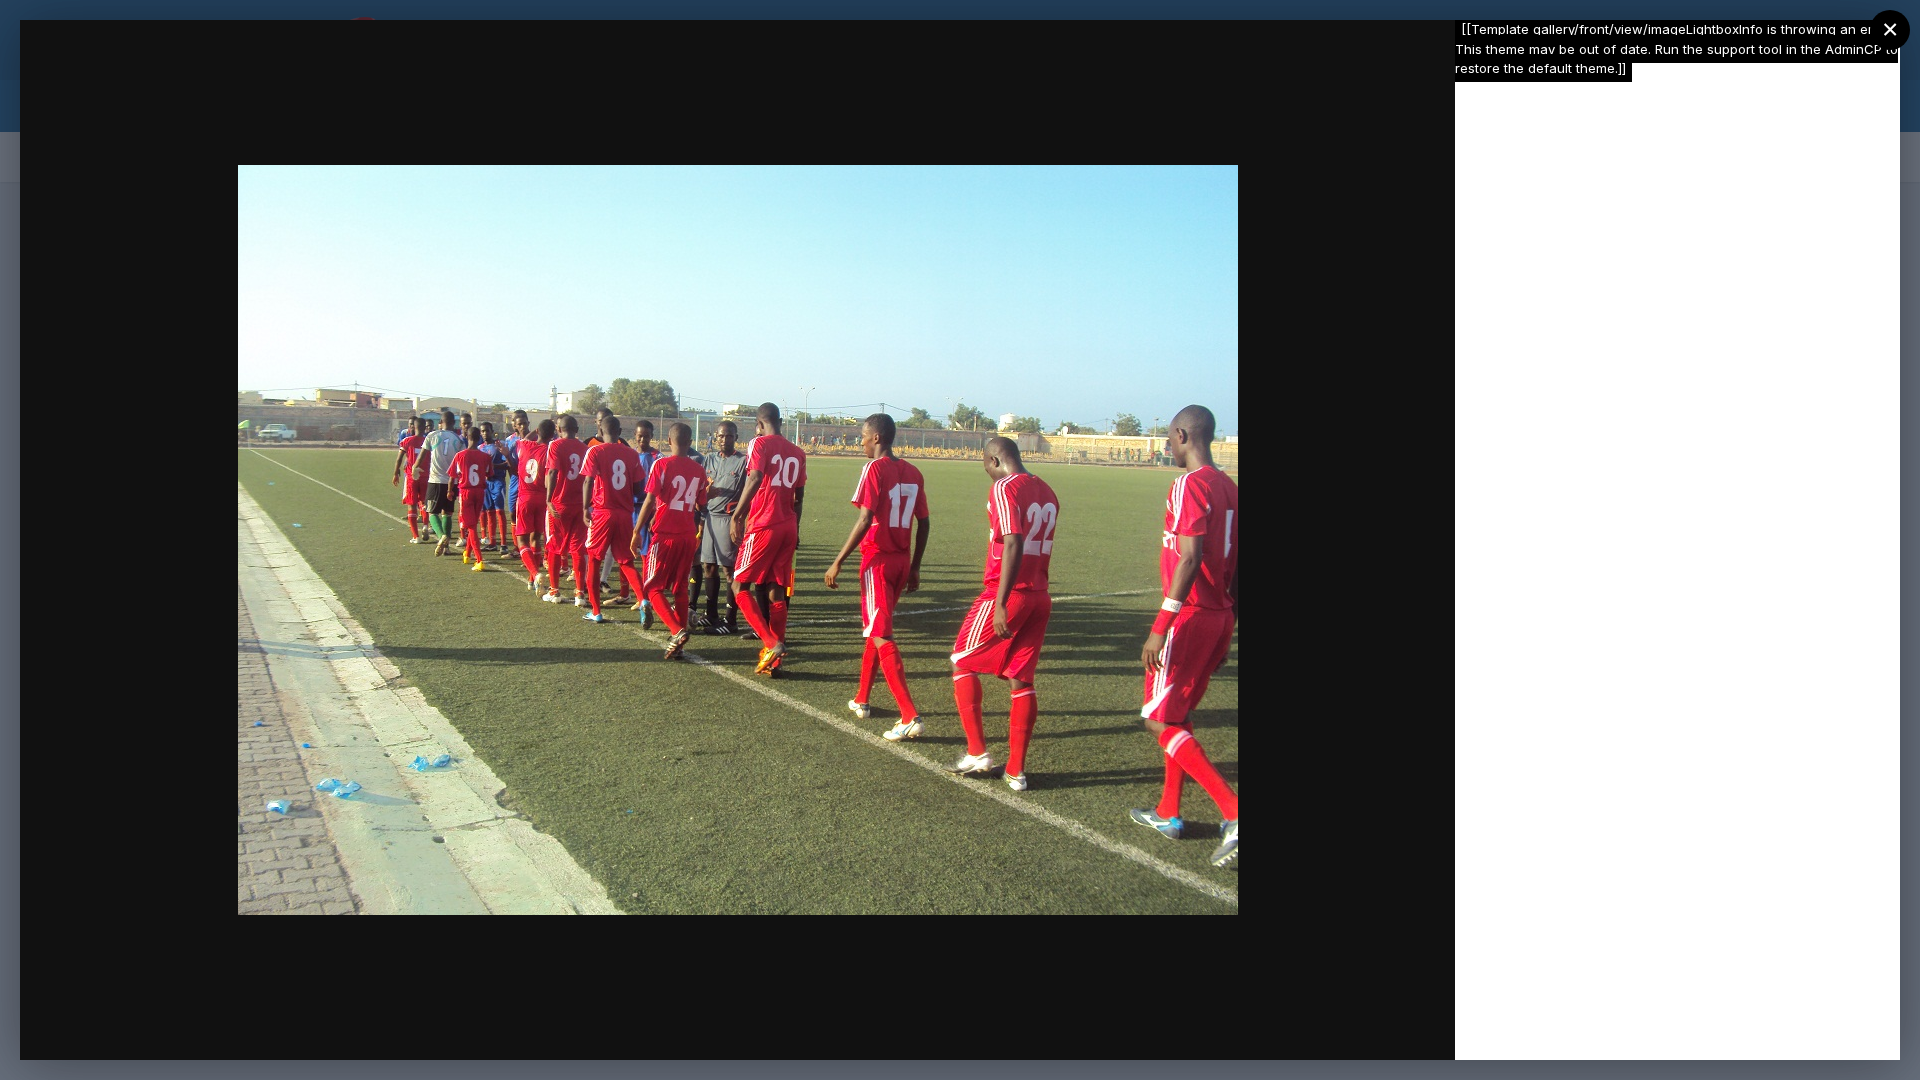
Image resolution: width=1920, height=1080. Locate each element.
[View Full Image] (1420, 56)
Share (1387, 1024)
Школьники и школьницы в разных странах (296, 73)
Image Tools (1251, 1024)
